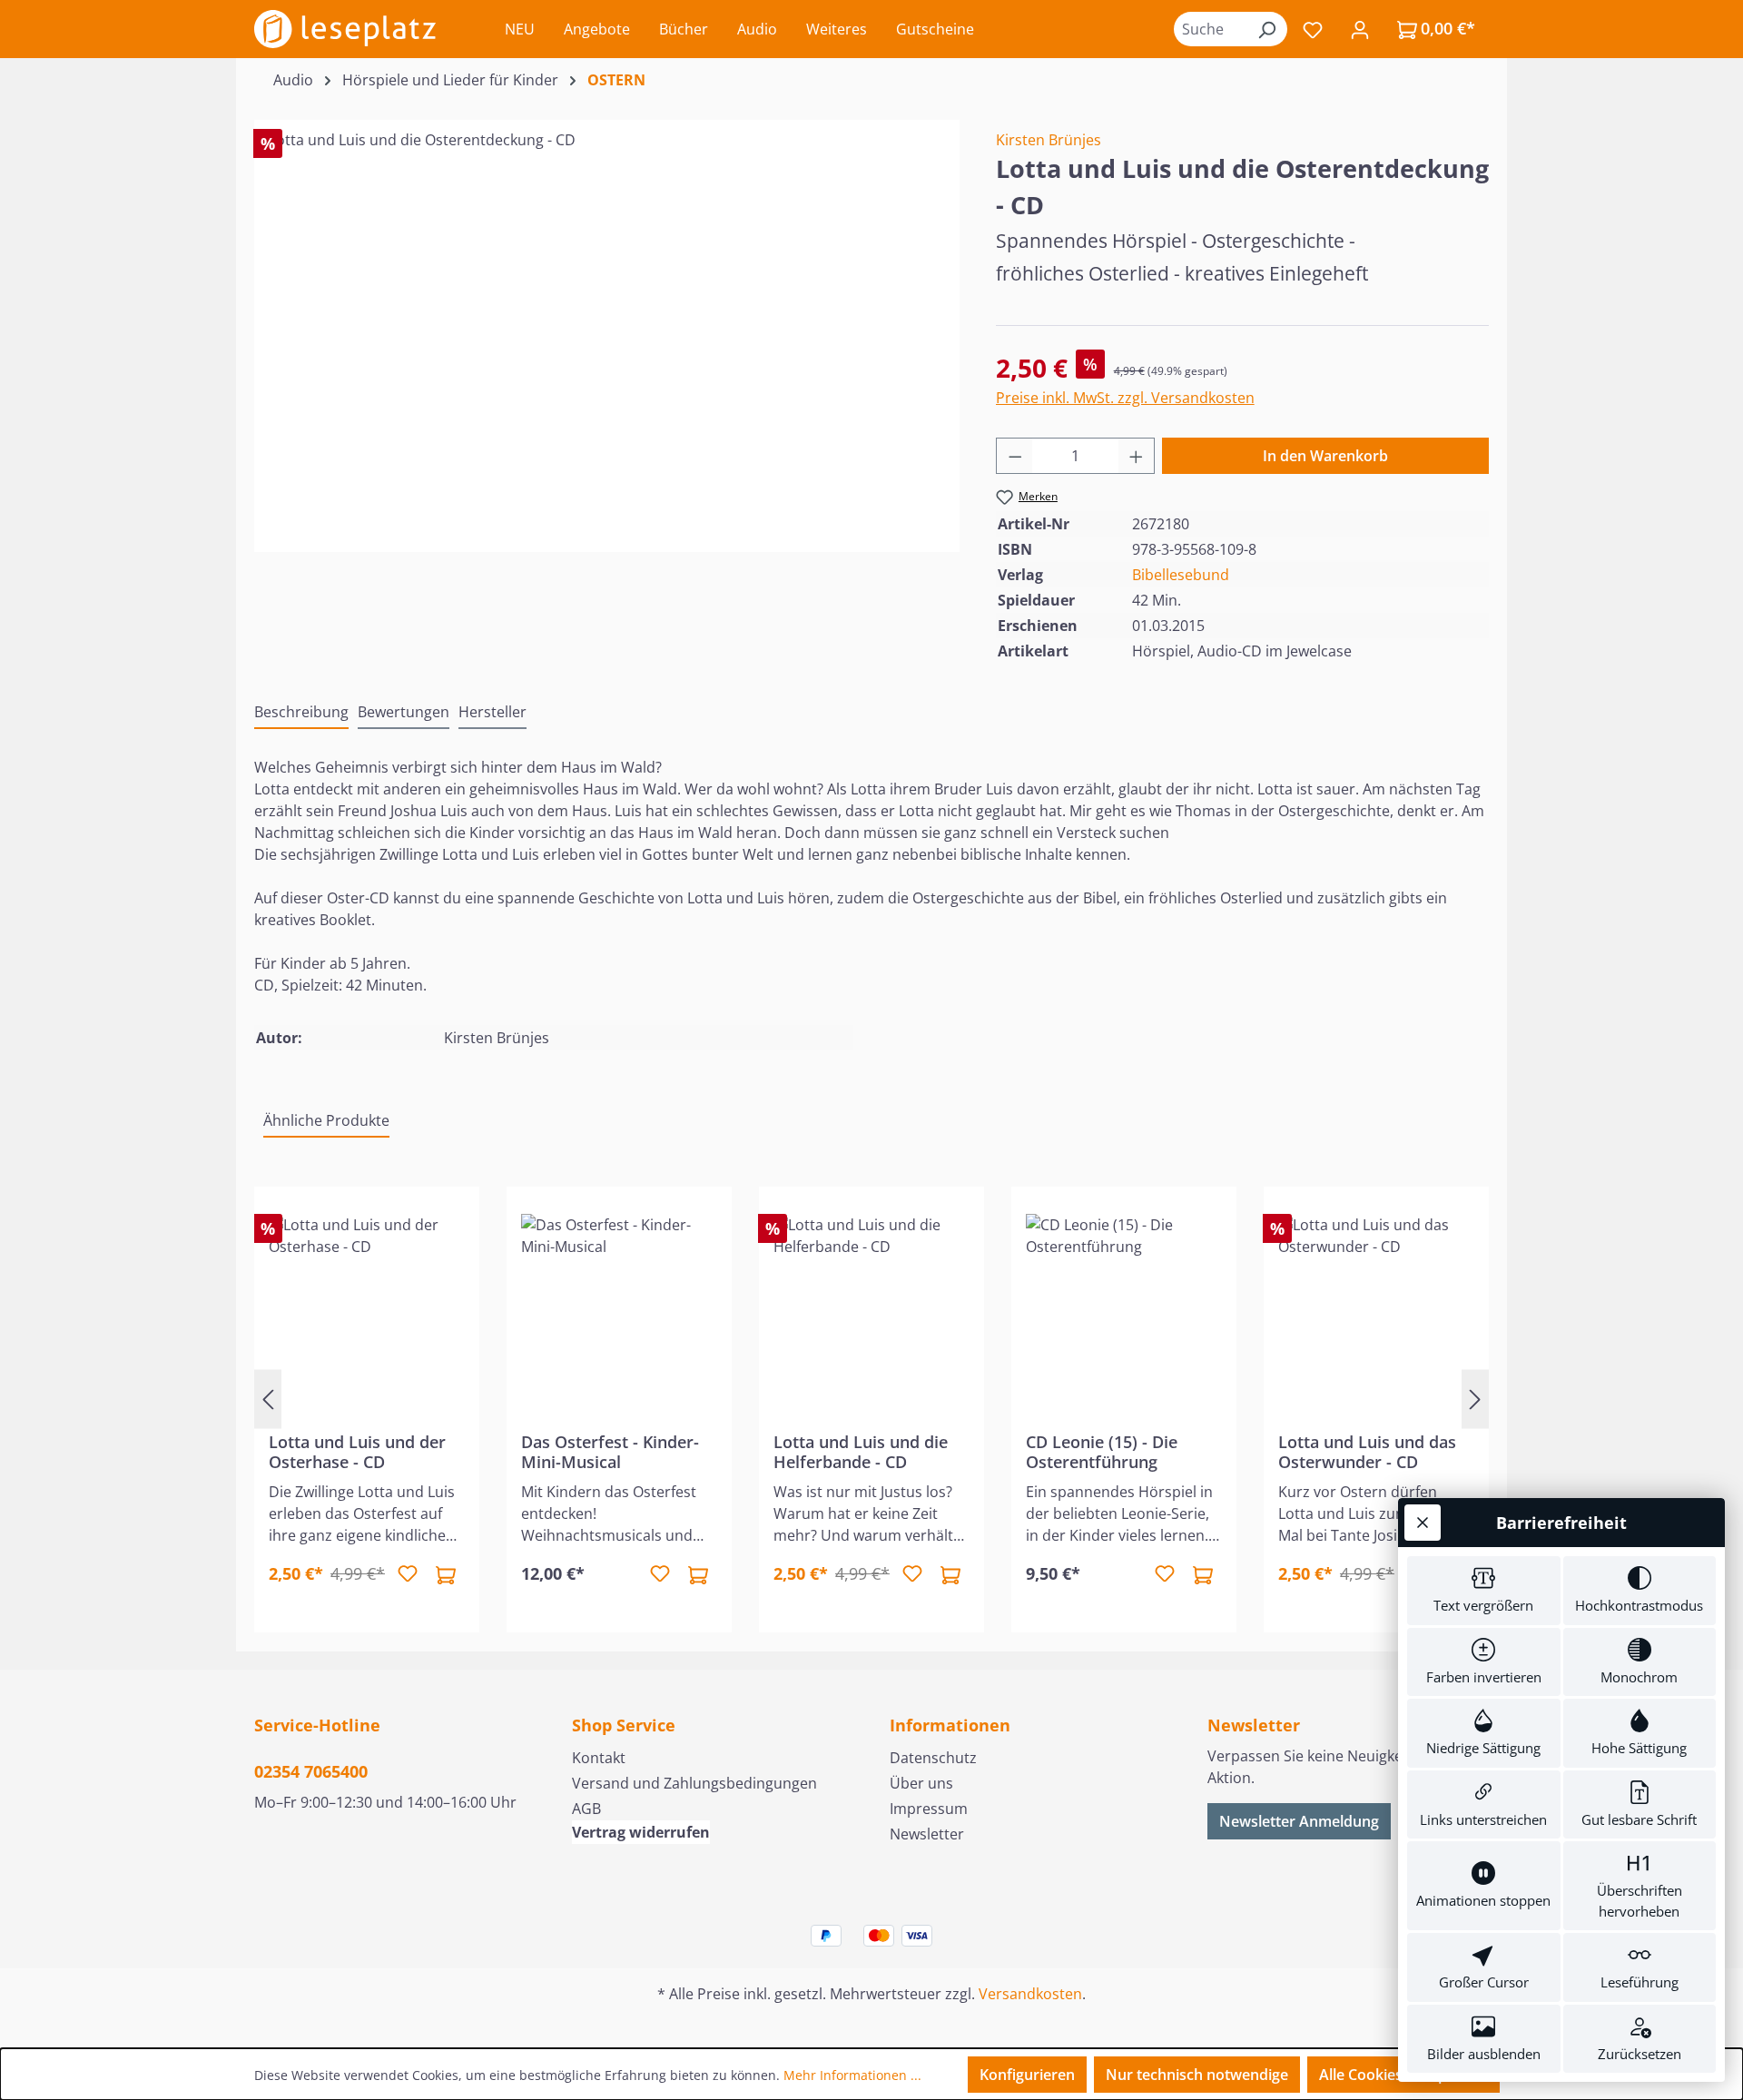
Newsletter (927, 1834)
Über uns (921, 1783)
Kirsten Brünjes (1049, 140)
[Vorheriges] (268, 1399)
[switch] (1484, 1591)
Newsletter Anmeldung (1299, 1821)
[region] (607, 324)
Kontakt (599, 1758)
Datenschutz (933, 1758)
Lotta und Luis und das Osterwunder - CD (1367, 1452)
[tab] (301, 713)
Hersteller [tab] (492, 712)
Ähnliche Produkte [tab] (326, 1120)
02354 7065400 (311, 1771)
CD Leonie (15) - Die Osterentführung (1102, 1452)
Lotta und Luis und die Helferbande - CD (861, 1452)
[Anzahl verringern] (1015, 456)
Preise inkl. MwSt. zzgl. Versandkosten (1125, 398)
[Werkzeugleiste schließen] (1423, 1523)
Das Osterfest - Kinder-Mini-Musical (610, 1452)
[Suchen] (1266, 29)
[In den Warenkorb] (446, 1574)
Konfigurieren (1027, 2075)
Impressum (929, 1809)
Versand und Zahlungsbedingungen (694, 1783)
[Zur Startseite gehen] (345, 29)
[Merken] (408, 1574)
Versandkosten (1030, 1994)
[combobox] (1210, 29)
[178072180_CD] (606, 324)
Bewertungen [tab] (404, 712)
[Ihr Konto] (1360, 29)
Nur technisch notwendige (1197, 2075)
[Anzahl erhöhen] (1137, 456)
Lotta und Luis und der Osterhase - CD (357, 1452)
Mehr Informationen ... (852, 2075)
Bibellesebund (1181, 575)
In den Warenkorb (1325, 456)
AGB (586, 1809)
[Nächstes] (1475, 1399)
